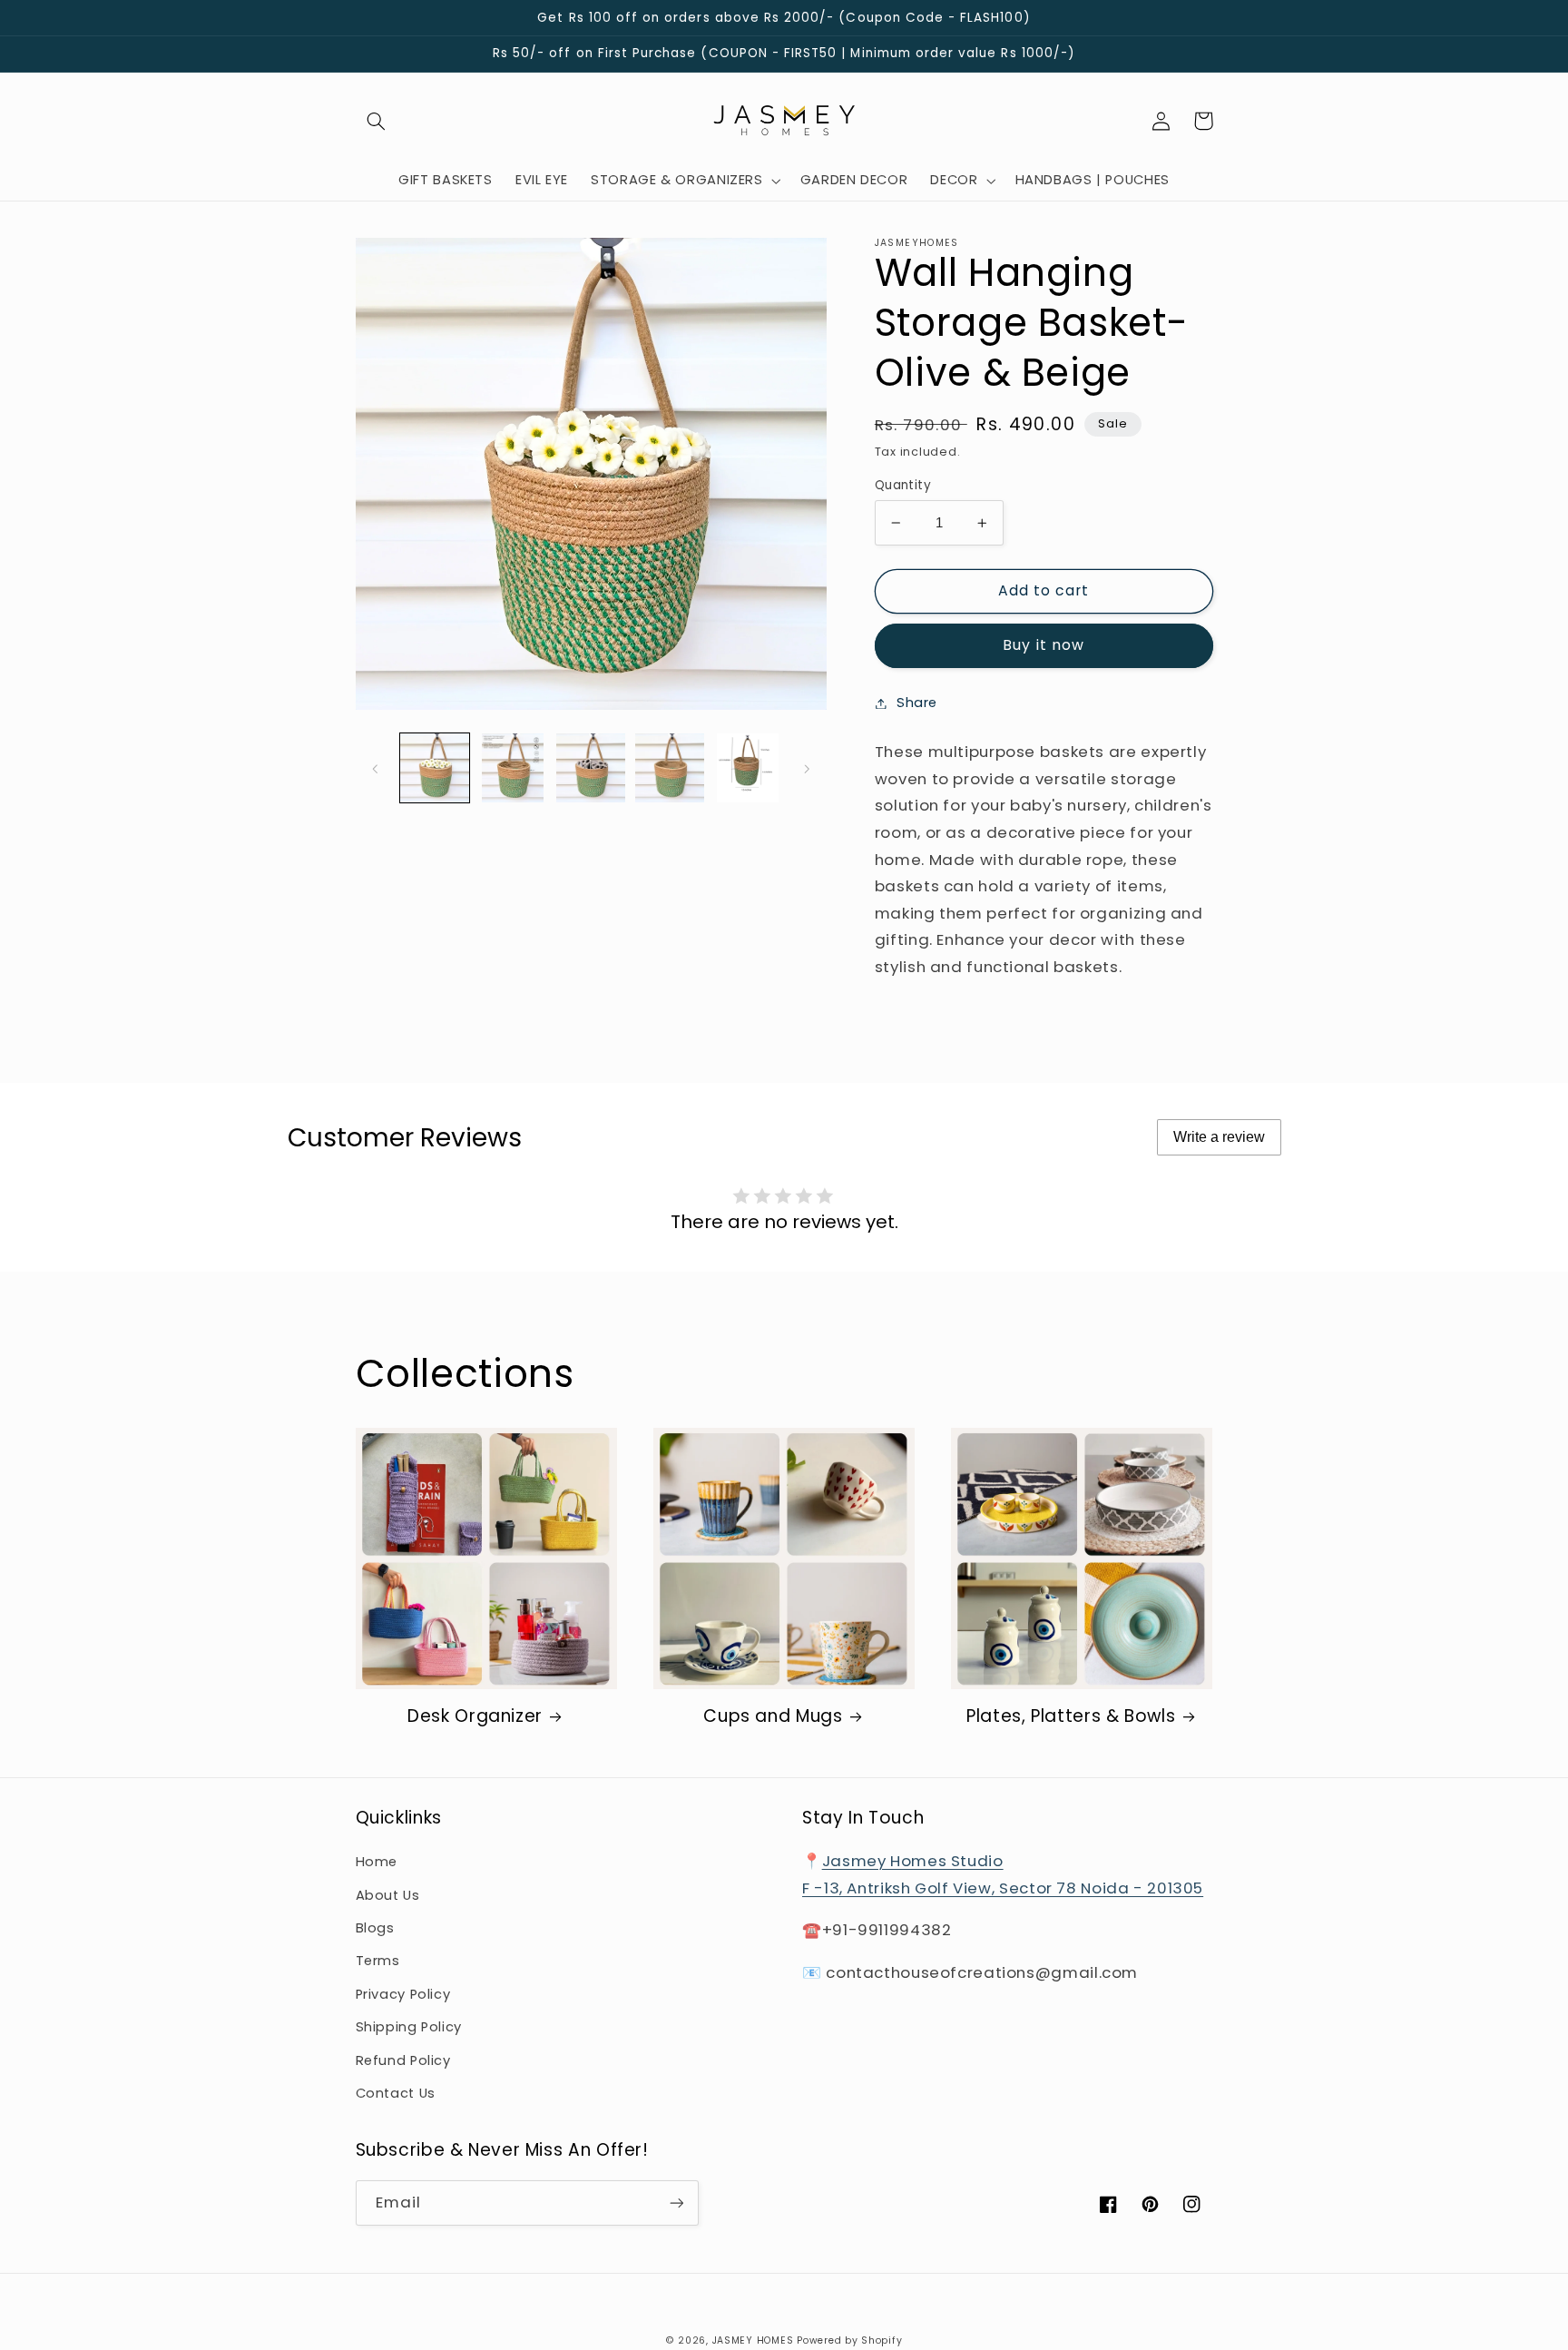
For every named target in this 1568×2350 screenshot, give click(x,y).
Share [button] (917, 703)
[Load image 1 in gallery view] (435, 768)
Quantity (903, 485)
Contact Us (396, 2093)
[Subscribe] (676, 2203)
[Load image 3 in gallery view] (591, 768)
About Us (388, 1895)
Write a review (1219, 1137)
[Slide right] (807, 768)
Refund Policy (403, 2060)
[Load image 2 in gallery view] (513, 768)
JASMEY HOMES (753, 2340)
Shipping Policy (409, 2027)
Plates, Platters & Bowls (1071, 1717)
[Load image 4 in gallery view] (670, 768)
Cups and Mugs (773, 1717)
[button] (377, 121)
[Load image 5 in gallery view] (748, 768)
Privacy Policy (403, 1994)
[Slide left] (376, 768)
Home (377, 1862)
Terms (378, 1961)
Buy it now (1044, 645)
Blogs (375, 1928)
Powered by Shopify (849, 2340)
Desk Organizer (475, 1717)
